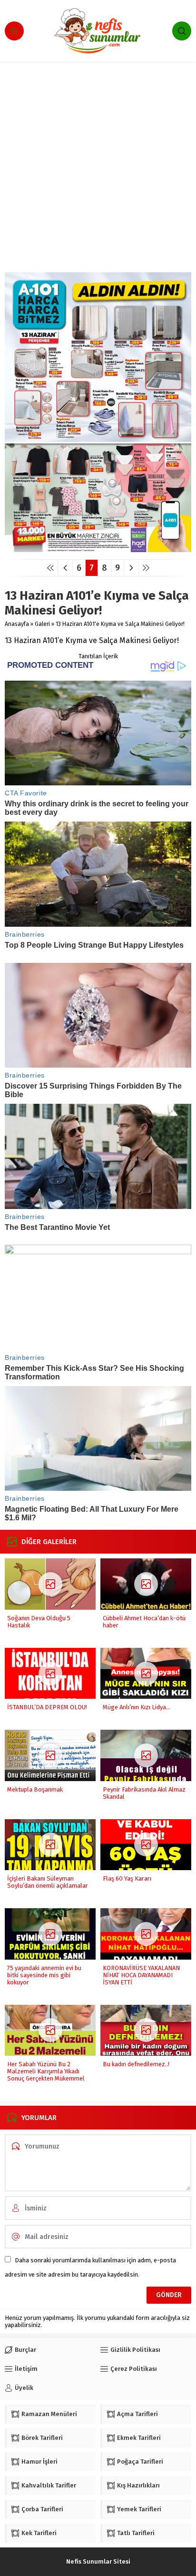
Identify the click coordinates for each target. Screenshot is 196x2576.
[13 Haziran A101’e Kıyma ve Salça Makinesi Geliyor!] (98, 549)
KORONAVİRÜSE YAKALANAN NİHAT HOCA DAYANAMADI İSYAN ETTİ (141, 1975)
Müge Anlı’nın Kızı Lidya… (137, 1707)
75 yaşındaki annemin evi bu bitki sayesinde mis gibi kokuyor (44, 1975)
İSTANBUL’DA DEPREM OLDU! (47, 1707)
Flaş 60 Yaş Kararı (127, 1878)
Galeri (42, 624)
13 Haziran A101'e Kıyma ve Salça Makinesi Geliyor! (120, 624)
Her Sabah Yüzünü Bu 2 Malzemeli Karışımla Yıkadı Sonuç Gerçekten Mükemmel (46, 2071)
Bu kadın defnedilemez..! (136, 2064)
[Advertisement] (98, 169)
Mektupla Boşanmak (35, 1789)
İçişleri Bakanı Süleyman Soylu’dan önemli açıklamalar (48, 1882)
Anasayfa (17, 624)
